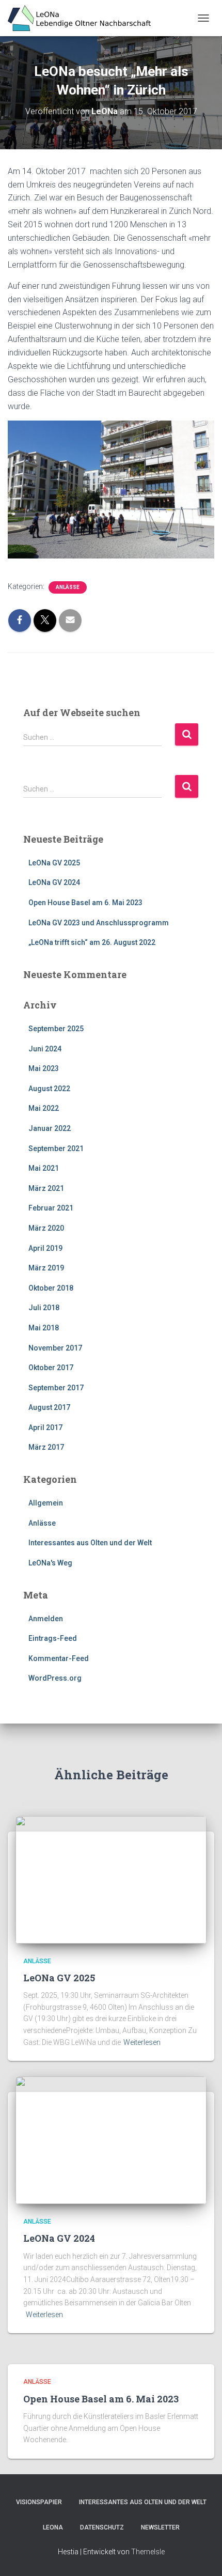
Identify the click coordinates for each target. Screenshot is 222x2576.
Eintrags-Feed (53, 1638)
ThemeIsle (148, 2552)
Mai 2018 (44, 1328)
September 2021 (56, 1149)
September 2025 (56, 1029)
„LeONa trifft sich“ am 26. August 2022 (92, 942)
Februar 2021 (51, 1208)
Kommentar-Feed (59, 1658)
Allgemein (46, 1503)
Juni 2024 (45, 1049)
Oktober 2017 (51, 1368)
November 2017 (55, 1348)
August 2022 (49, 1089)
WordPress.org (55, 1678)
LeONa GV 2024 (54, 882)
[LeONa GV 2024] (111, 2139)
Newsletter (160, 2527)
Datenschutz (102, 2527)
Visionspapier (39, 2502)
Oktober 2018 (51, 1288)
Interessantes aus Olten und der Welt (90, 1543)
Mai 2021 (44, 1168)
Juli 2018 (44, 1308)
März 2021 (46, 1188)
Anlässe (68, 587)
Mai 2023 (44, 1068)
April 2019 (45, 1248)
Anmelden (46, 1619)
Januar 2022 (50, 1128)
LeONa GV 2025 (54, 863)
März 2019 (46, 1268)
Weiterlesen (142, 2042)
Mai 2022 (44, 1108)
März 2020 (46, 1228)
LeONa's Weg (50, 1563)
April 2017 (45, 1427)
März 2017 (46, 1447)
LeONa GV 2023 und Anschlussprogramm (99, 923)
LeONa (53, 2527)
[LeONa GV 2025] (111, 1879)
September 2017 (56, 1388)
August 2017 (49, 1407)
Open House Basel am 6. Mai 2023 (85, 903)
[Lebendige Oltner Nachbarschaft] (83, 18)
